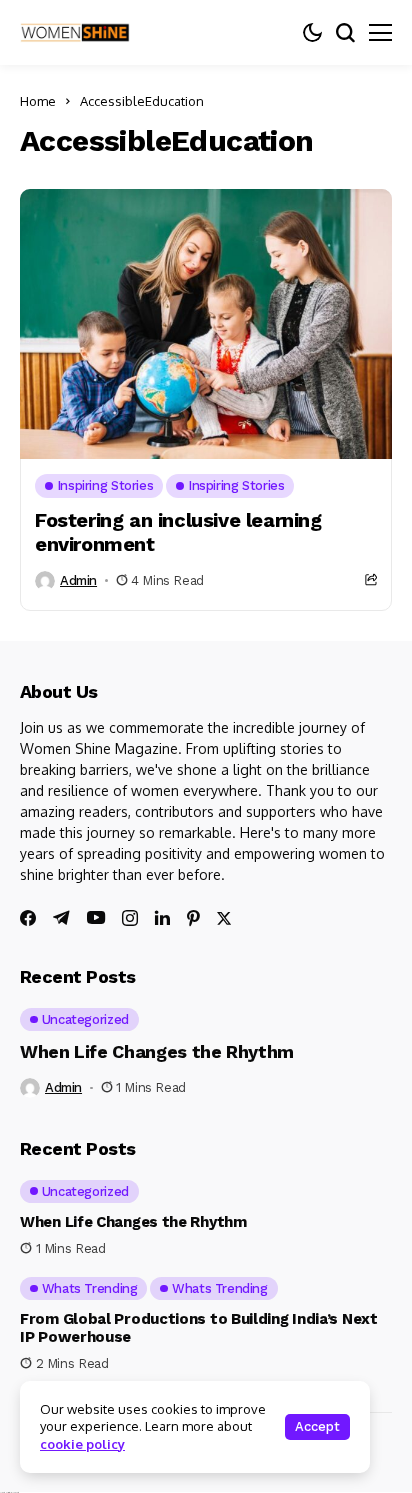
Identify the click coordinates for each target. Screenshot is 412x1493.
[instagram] (130, 918)
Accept (317, 1426)
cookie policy (82, 1444)
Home (38, 101)
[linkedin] (162, 918)
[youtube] (96, 918)
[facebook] (28, 918)
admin (78, 580)
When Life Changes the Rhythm (157, 1051)
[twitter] (224, 918)
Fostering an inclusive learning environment (178, 532)
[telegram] (61, 918)
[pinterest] (193, 918)
